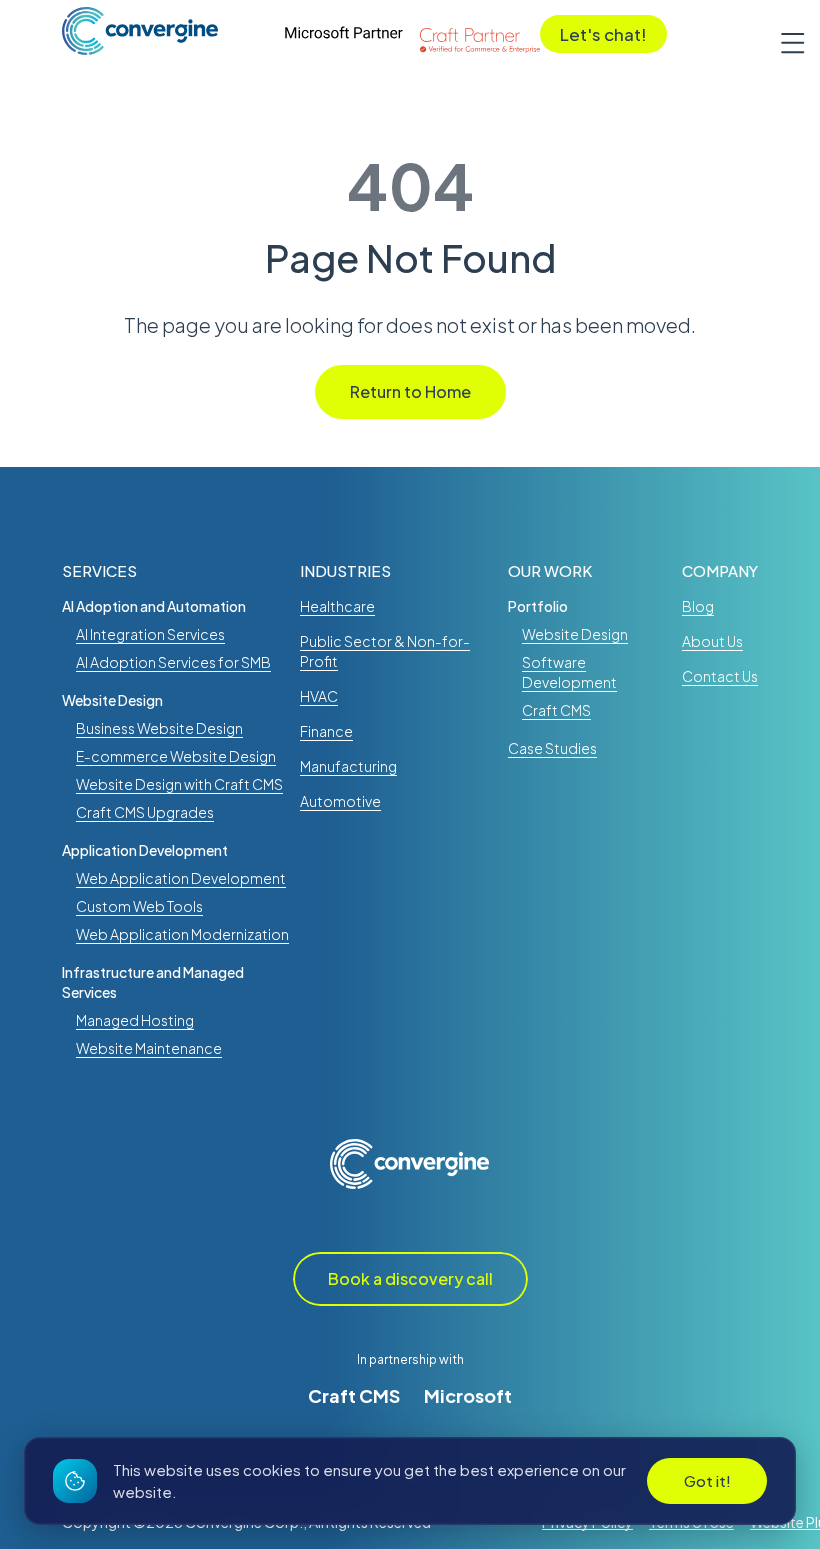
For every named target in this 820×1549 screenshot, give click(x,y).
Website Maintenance (149, 1048)
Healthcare (337, 606)
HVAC (319, 696)
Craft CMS (354, 1395)
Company (720, 570)
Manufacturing (348, 766)
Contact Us (720, 676)
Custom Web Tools (139, 906)
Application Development (145, 850)
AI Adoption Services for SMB (173, 662)
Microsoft (468, 1395)
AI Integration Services (150, 634)
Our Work (550, 570)
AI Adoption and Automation (154, 606)
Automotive (340, 801)
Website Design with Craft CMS (179, 784)
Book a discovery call (410, 1278)
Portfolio (538, 606)
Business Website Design (159, 728)
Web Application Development (181, 878)
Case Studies (552, 748)
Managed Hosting (135, 1020)
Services (99, 570)
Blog (698, 606)
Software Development (569, 672)
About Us (712, 641)
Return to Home (410, 391)
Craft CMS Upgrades (145, 812)
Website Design (112, 700)
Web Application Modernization (182, 934)
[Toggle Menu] (785, 40)
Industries (345, 570)
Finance (326, 731)
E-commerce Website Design (176, 756)
